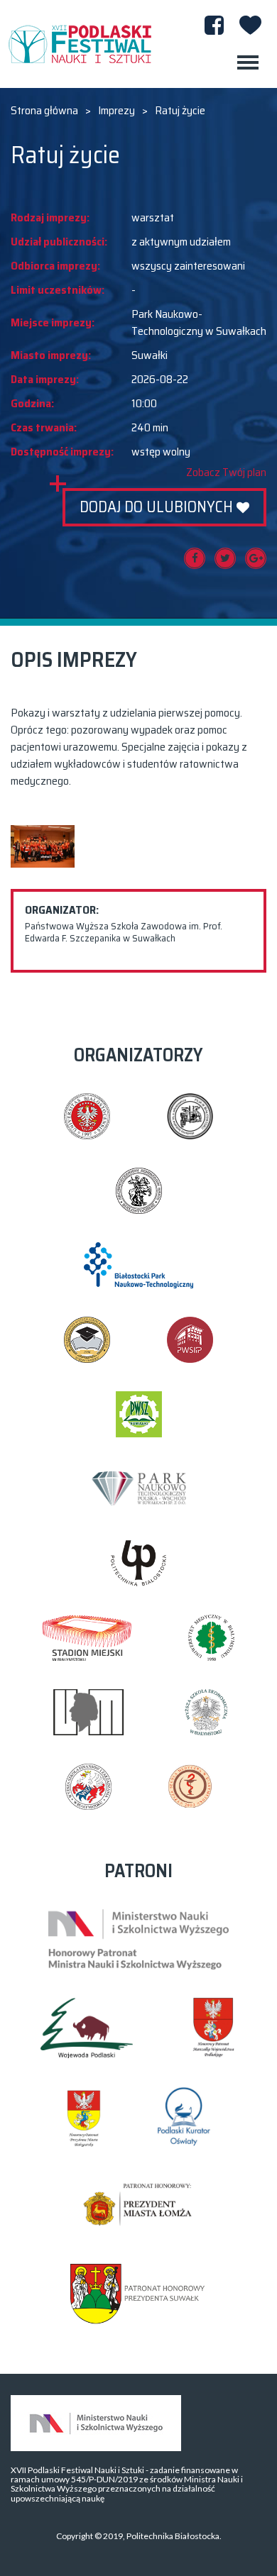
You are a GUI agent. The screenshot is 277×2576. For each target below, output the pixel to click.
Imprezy (116, 111)
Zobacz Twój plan (226, 472)
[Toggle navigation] (248, 62)
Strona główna (44, 111)
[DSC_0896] (43, 846)
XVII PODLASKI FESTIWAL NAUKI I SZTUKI (80, 44)
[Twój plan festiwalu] (250, 25)
